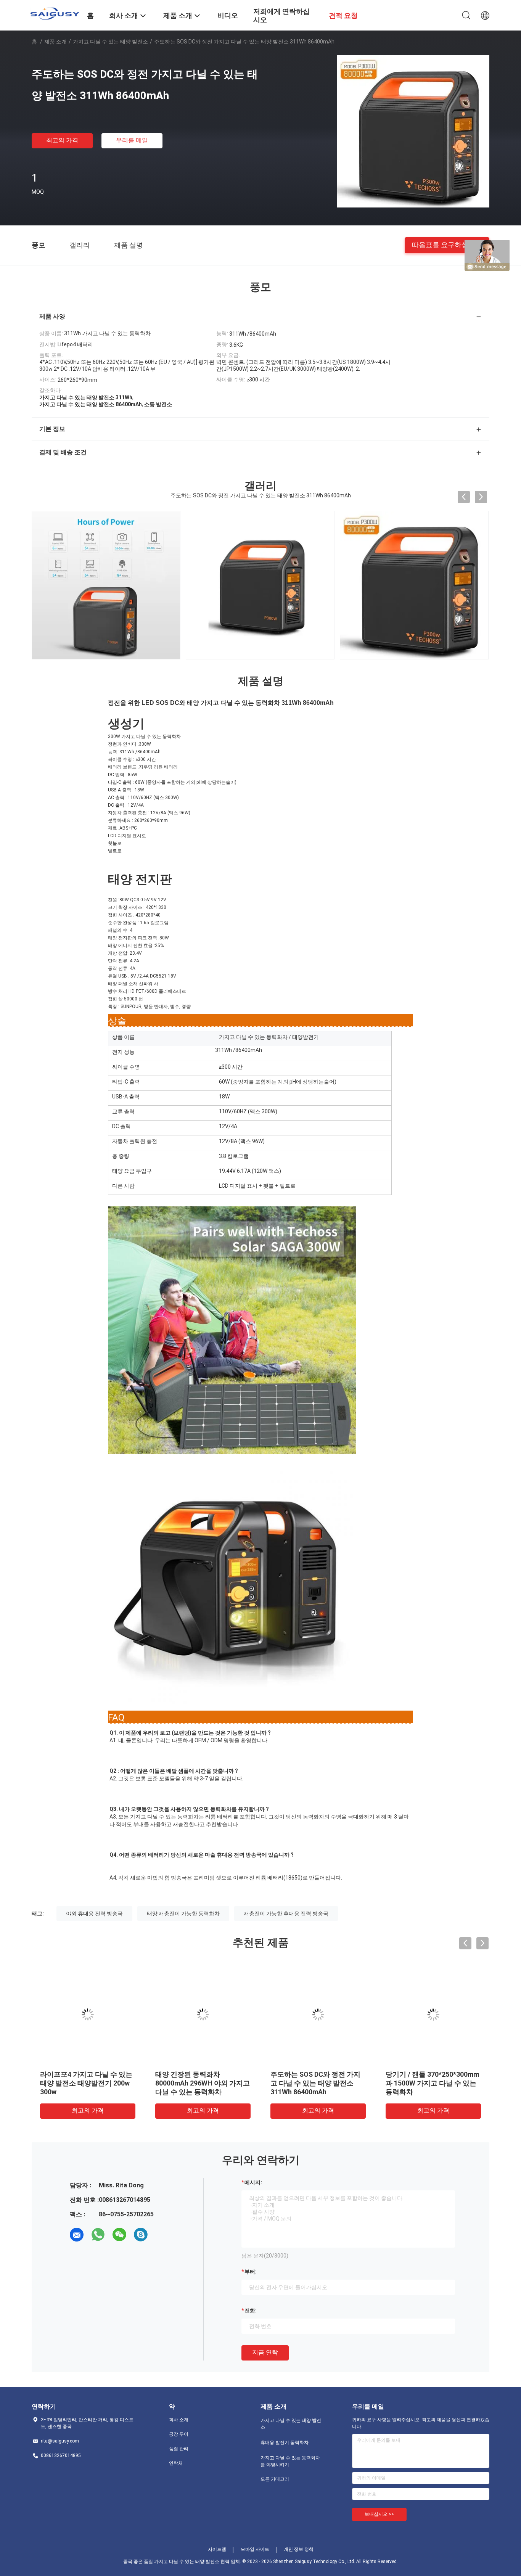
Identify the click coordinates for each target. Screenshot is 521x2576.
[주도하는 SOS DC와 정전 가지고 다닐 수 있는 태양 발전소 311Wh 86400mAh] (413, 131)
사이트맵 (217, 2549)
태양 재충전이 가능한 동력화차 (183, 1914)
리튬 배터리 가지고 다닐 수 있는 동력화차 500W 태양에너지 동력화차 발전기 (431, 2083)
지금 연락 (265, 2352)
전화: (251, 2311)
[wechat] (119, 2235)
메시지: (253, 2182)
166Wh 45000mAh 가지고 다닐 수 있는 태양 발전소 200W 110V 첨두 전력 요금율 (317, 2083)
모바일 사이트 (255, 2549)
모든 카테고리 (275, 2479)
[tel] (162, 2235)
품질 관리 (179, 2449)
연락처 (176, 2463)
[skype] (141, 2235)
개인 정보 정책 (299, 2549)
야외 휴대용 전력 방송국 (94, 1914)
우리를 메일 (132, 140)
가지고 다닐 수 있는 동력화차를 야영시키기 (290, 2461)
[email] (77, 2235)
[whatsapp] (98, 2235)
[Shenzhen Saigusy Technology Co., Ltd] (55, 13)
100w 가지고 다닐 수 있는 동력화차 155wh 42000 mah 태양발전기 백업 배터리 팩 (202, 2083)
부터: (251, 2272)
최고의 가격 (62, 140)
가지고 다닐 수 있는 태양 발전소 (110, 42)
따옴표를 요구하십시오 (447, 245)
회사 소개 (179, 2420)
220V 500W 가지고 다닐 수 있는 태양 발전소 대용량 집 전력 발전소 (85, 2083)
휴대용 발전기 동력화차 (285, 2443)
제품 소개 (55, 42)
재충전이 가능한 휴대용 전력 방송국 (286, 1914)
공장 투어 (179, 2434)
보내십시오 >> (379, 2514)
